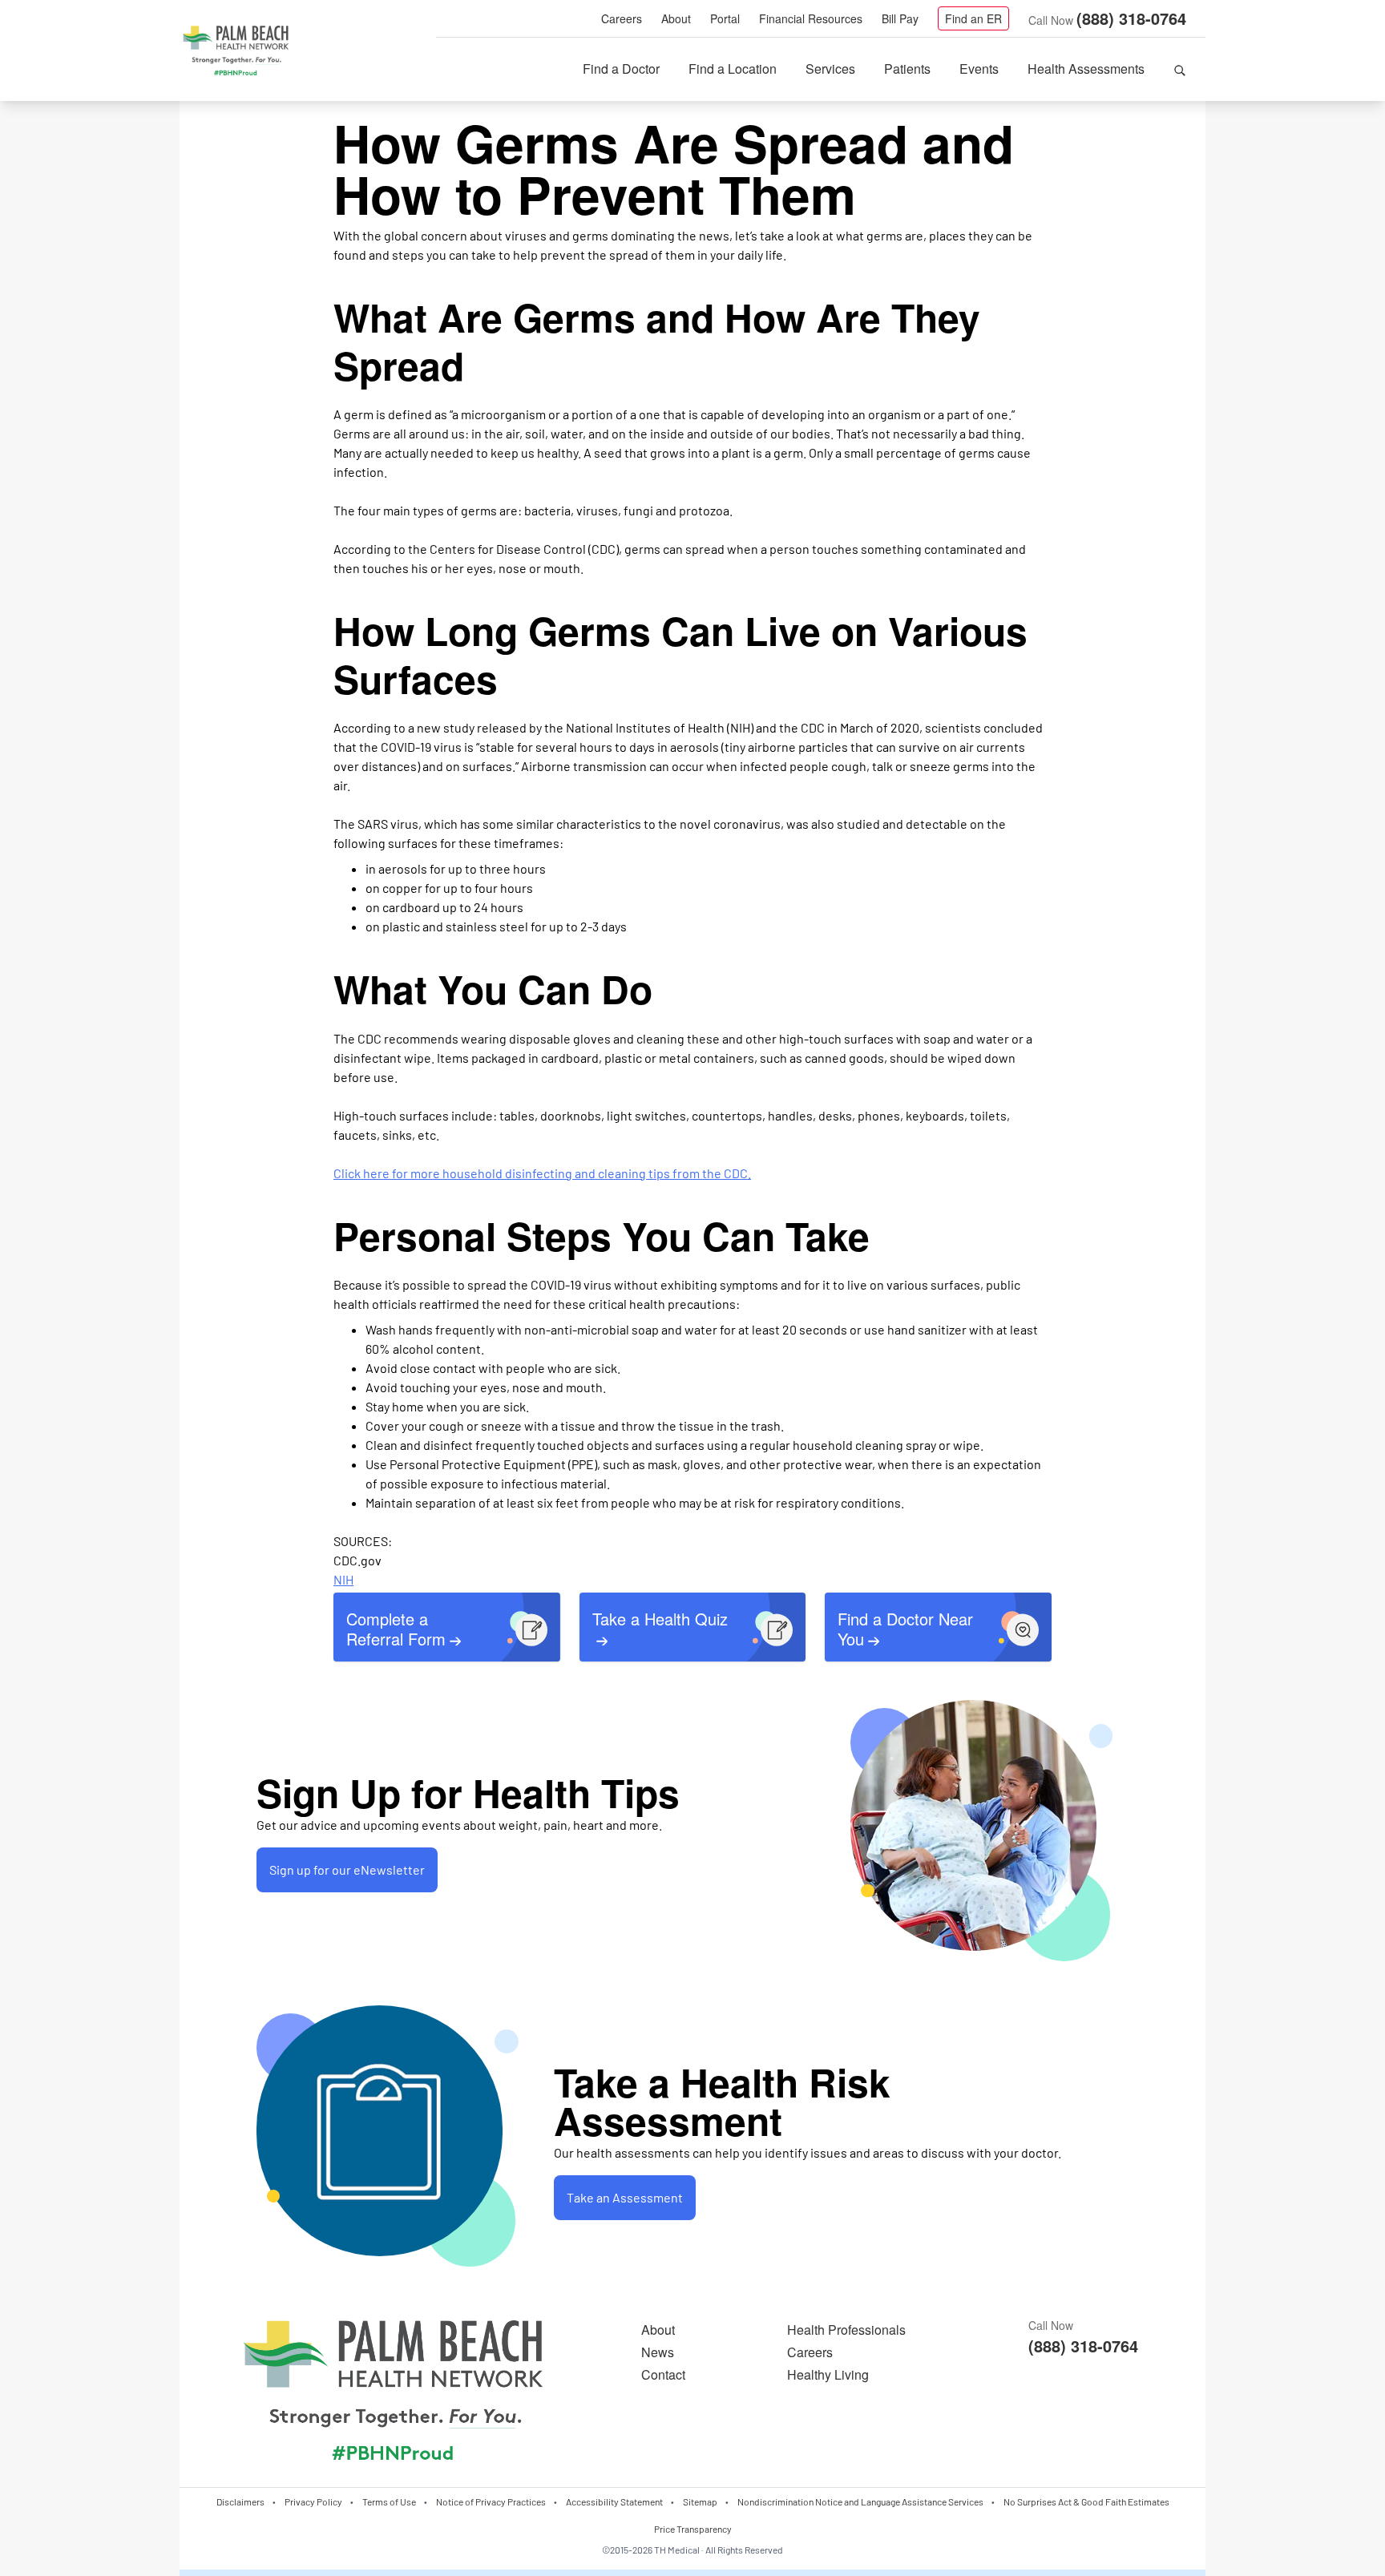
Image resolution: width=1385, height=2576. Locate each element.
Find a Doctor (621, 69)
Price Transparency (693, 2529)
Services (830, 69)
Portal (725, 18)
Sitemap (700, 2501)
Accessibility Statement (614, 2501)
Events (979, 69)
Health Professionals (846, 2330)
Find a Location (733, 69)
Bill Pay (900, 18)
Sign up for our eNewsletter (347, 1869)
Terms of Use (389, 2501)
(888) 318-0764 (1131, 18)
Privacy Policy (313, 2501)
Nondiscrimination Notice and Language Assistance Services (860, 2501)
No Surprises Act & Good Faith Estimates (1086, 2501)
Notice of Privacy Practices (491, 2501)
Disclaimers (240, 2501)
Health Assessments (1086, 69)
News (658, 2352)
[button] (1180, 69)
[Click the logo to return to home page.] (236, 51)
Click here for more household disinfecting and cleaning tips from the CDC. (542, 1173)
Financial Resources (811, 18)
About (676, 18)
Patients (907, 69)
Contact (663, 2374)
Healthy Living (828, 2374)
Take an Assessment (625, 2197)
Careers (622, 18)
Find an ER (973, 18)
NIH (343, 1579)
